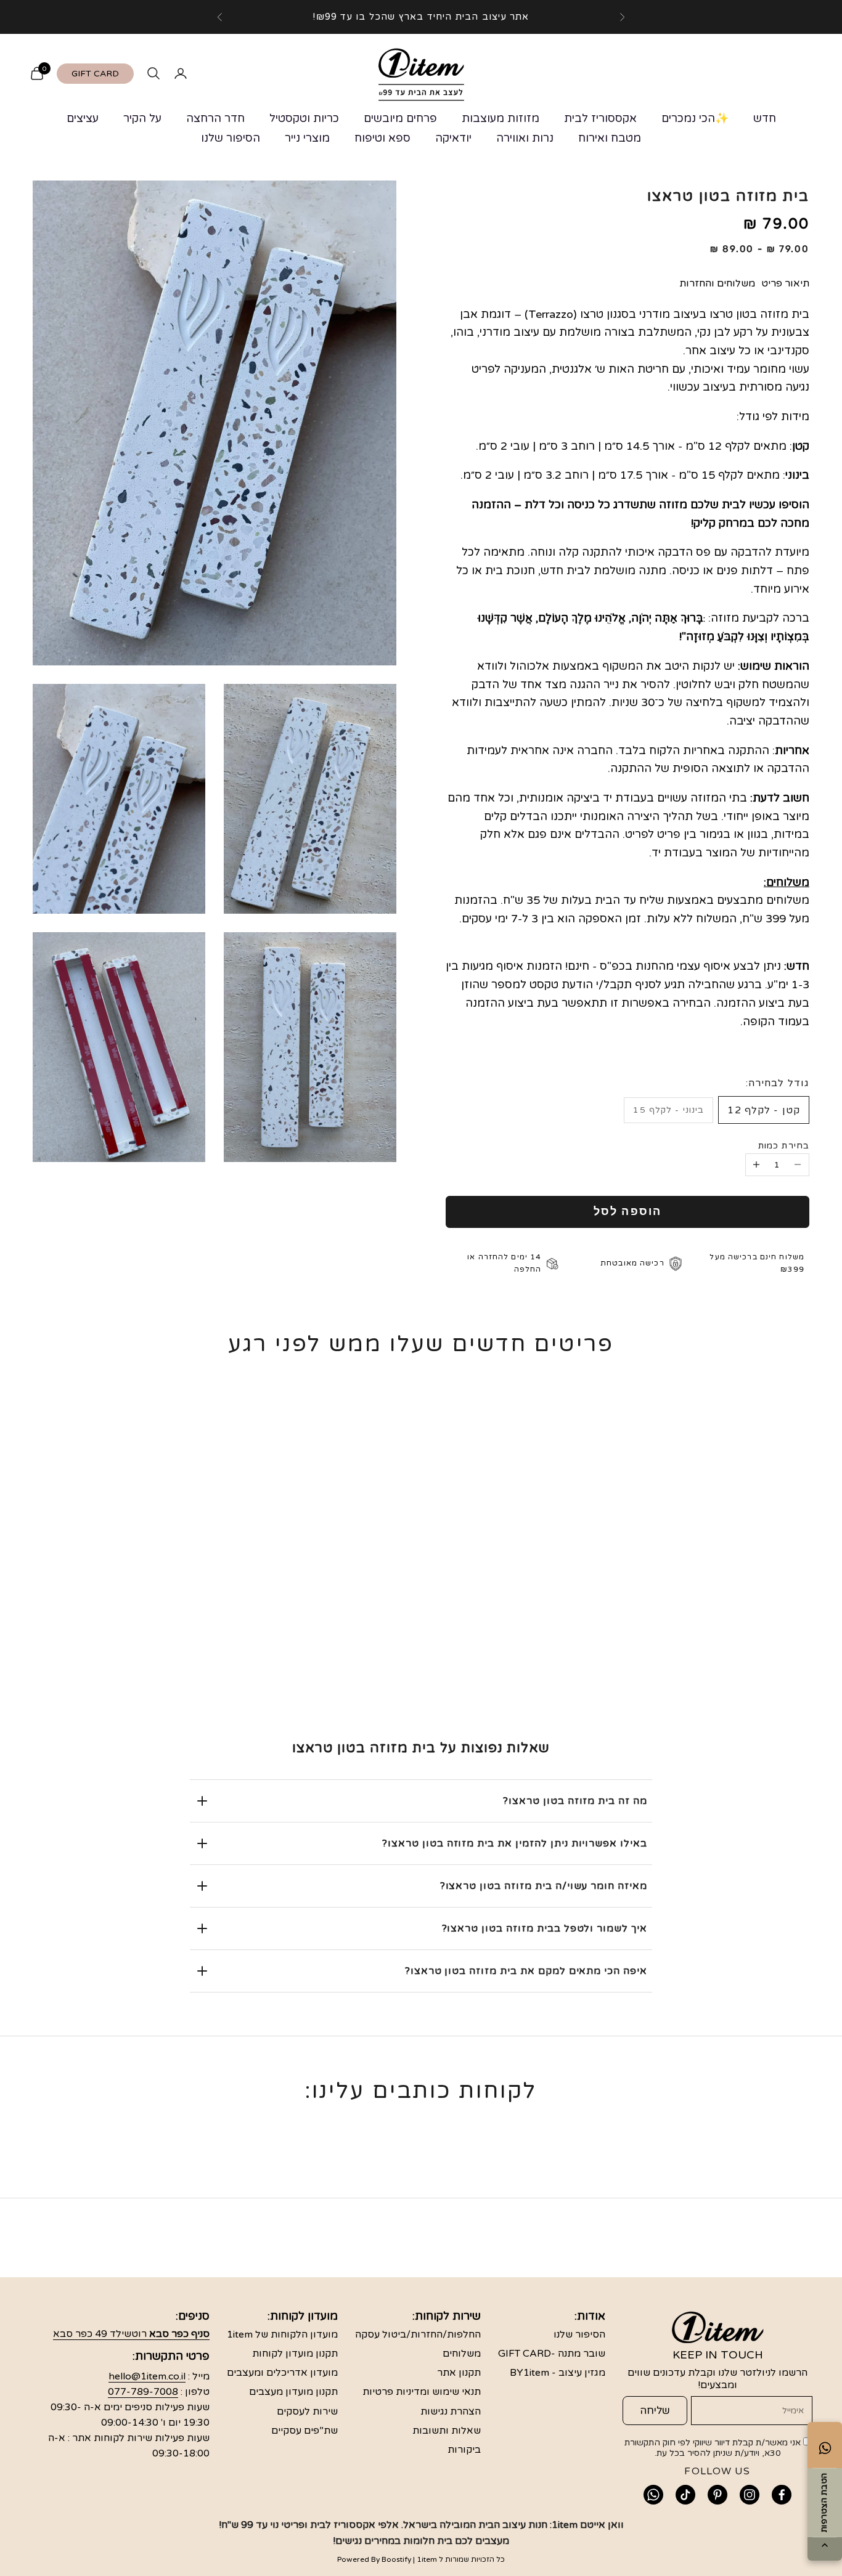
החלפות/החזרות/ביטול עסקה (418, 2334)
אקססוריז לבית (600, 118)
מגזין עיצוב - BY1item (558, 2373)
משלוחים (462, 2354)
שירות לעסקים (307, 2411)
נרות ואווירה (525, 138)
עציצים (83, 118)
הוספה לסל (627, 1211)
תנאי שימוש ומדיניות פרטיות (422, 2392)
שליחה (655, 2411)
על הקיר (142, 118)
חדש (765, 118)
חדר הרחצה (215, 118)
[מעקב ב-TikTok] (685, 2495)
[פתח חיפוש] (153, 73)
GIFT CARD (95, 74)
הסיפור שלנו (231, 138)
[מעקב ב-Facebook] (782, 2495)
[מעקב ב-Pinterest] (717, 2495)
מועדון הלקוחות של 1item (282, 2334)
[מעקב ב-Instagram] (750, 2495)
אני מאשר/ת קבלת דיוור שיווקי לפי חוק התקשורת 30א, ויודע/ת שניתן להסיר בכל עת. (714, 2448)
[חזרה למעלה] (825, 2546)
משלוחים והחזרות (717, 283)
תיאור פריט (785, 283)
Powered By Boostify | (376, 2559)
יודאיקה (453, 138)
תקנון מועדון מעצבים (293, 2392)
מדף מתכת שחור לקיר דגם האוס (737, 1626)
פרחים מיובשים (400, 118)
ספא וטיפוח (382, 138)
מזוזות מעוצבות (501, 118)
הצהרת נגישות (451, 2411)
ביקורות (464, 2450)
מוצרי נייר (307, 138)
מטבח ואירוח (610, 138)
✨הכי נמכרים (695, 118)
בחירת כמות (784, 1146)
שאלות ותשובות (447, 2431)
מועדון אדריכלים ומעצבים (282, 2373)
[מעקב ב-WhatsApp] (653, 2495)
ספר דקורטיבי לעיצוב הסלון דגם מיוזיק (263, 1626)
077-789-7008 (143, 2392)
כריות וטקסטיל (304, 118)
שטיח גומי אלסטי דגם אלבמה (579, 1617)
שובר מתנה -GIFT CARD (552, 2354)
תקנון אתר (459, 2373)
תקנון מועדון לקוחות (295, 2354)
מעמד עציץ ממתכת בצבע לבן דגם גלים (105, 1626)
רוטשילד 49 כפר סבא (131, 2334)
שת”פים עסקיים (305, 2431)
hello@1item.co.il (147, 2376)
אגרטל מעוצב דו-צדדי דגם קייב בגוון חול (421, 1626)
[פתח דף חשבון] (181, 73)
